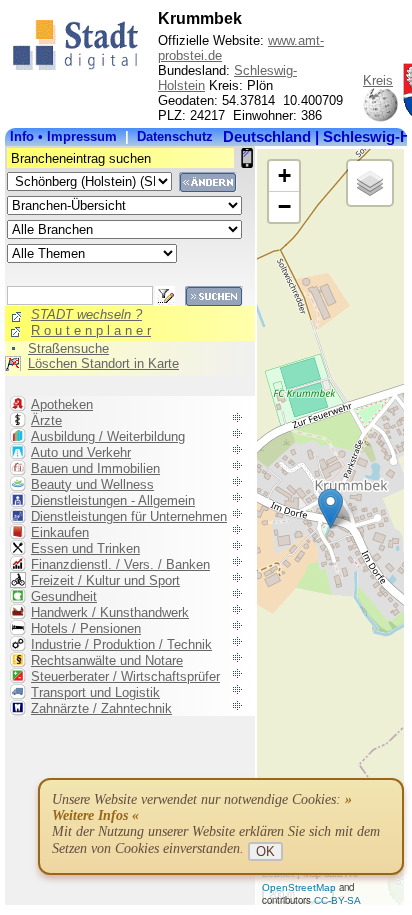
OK (265, 851)
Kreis (378, 80)
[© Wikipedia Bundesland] (380, 118)
